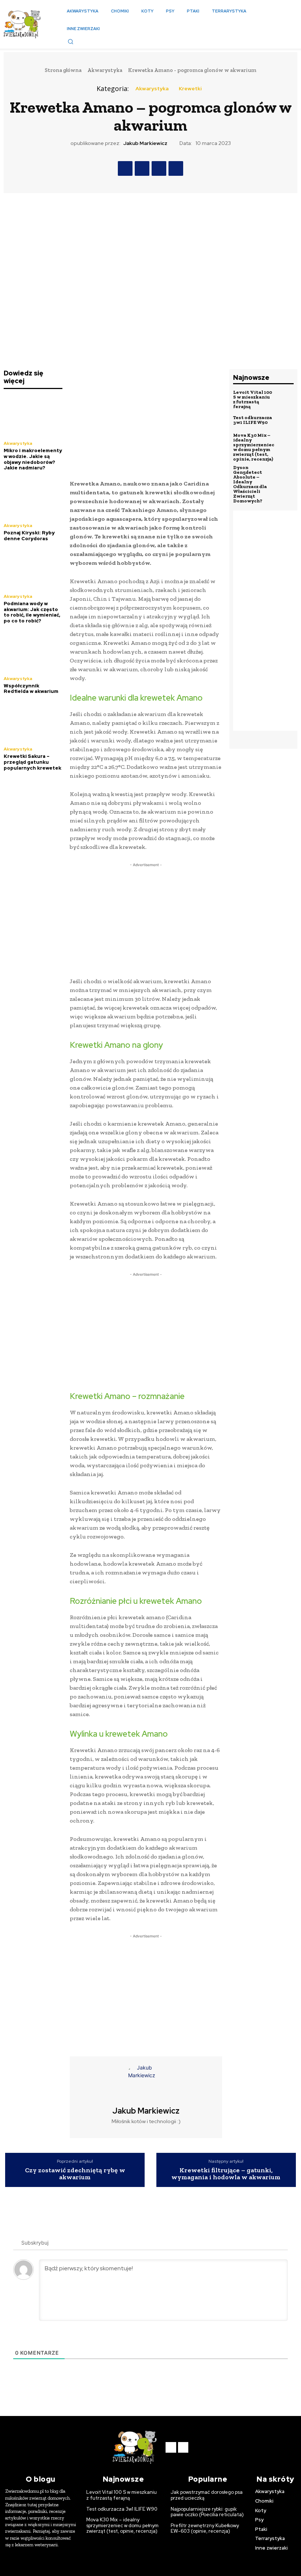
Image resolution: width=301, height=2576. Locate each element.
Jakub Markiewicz (145, 143)
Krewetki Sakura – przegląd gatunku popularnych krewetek (32, 762)
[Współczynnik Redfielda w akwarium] (33, 651)
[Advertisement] (146, 421)
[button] (70, 41)
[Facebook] (125, 168)
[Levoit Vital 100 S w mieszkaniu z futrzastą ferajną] (284, 399)
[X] (142, 168)
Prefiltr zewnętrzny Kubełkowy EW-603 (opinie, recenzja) (205, 2528)
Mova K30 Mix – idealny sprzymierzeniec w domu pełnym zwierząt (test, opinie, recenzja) (254, 447)
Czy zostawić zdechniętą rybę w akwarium (75, 2174)
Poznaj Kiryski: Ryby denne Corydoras (29, 536)
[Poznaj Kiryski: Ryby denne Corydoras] (33, 498)
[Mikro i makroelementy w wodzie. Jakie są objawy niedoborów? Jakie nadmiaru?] (33, 416)
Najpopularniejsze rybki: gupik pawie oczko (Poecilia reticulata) (207, 2512)
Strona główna (63, 70)
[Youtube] (183, 2447)
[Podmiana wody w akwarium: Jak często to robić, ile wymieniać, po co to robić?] (33, 569)
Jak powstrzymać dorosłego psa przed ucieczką (207, 2495)
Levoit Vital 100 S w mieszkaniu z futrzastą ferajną (253, 399)
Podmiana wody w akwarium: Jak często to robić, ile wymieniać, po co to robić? (32, 612)
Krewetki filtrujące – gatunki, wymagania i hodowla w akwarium (226, 2174)
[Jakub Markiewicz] (146, 2081)
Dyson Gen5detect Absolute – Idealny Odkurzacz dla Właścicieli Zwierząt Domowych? (250, 484)
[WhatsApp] (176, 168)
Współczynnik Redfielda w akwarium (31, 689)
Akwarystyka (105, 70)
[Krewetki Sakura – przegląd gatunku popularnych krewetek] (33, 721)
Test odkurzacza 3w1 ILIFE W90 (253, 420)
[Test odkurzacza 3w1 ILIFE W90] (284, 420)
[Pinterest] (159, 168)
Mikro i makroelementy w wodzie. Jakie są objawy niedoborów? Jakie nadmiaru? (33, 459)
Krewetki (190, 88)
